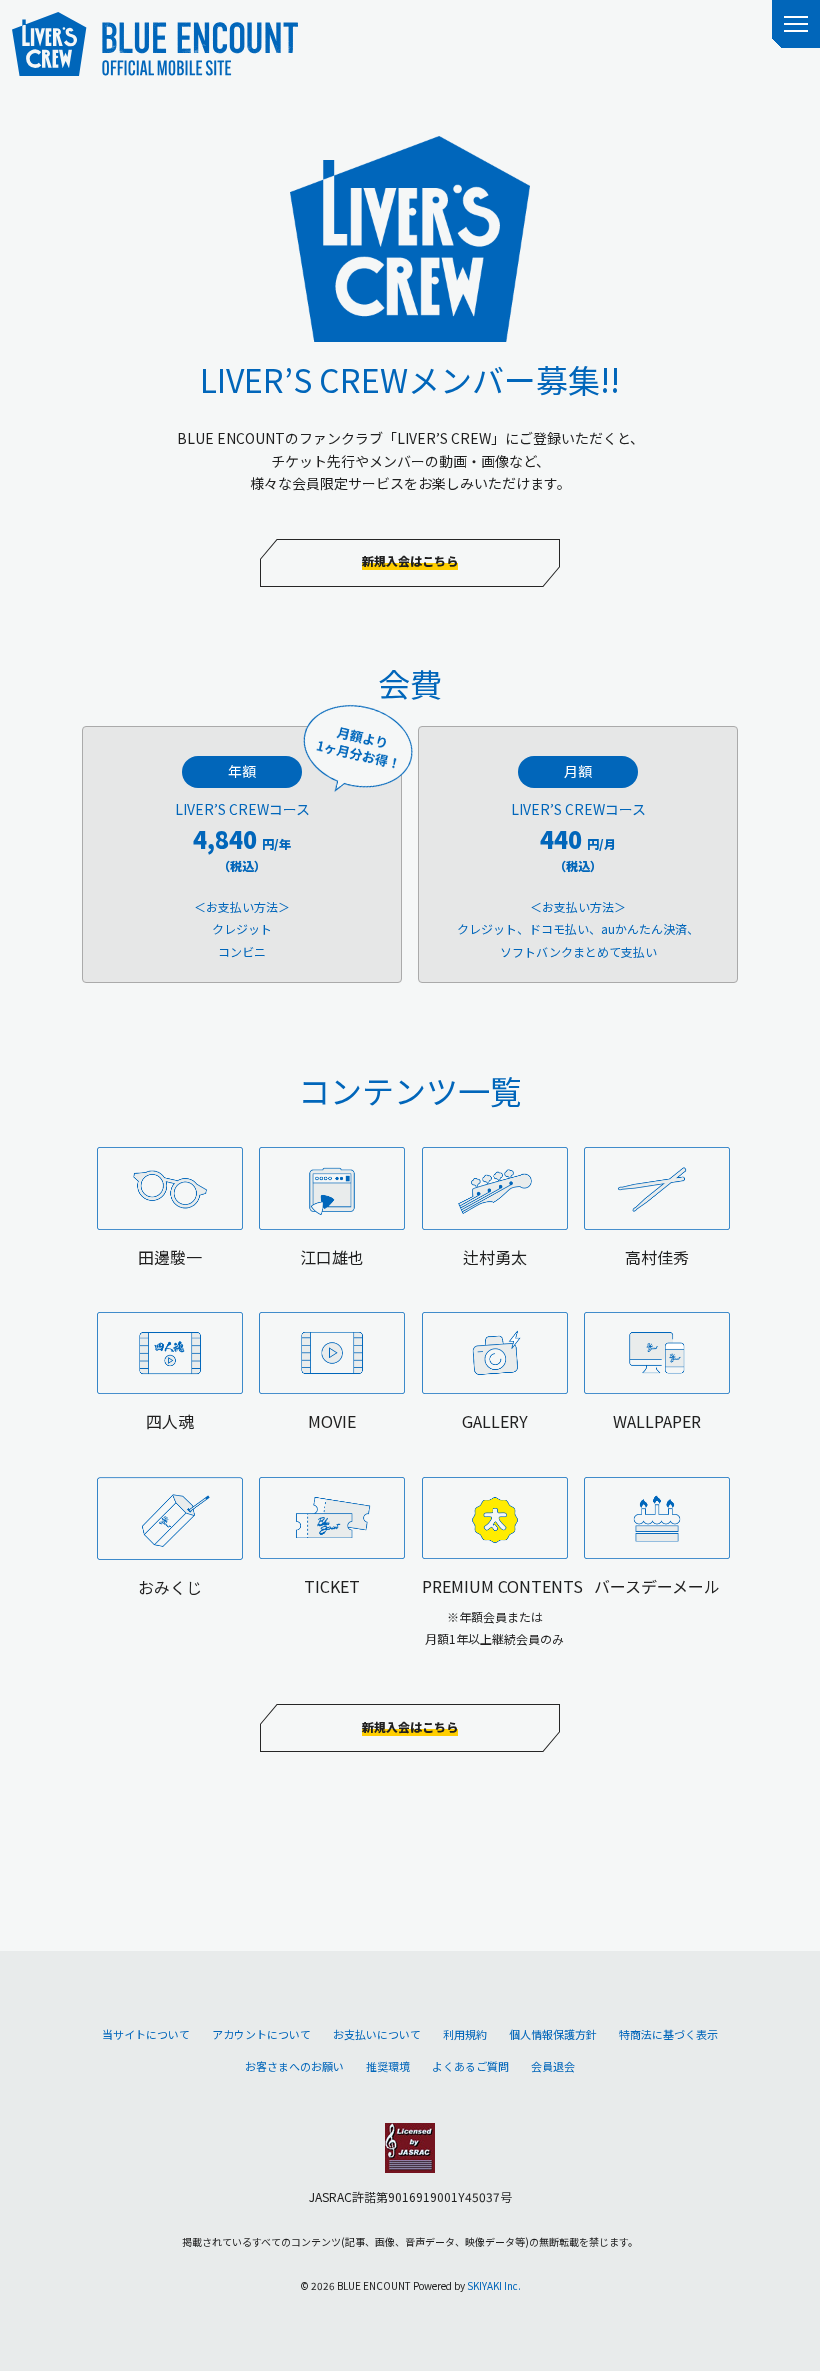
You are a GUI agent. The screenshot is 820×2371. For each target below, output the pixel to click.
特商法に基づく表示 (668, 2034)
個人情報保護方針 (553, 2034)
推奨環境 (388, 2066)
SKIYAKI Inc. (494, 2285)
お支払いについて (377, 2034)
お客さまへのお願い (294, 2066)
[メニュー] (796, 24)
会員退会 (553, 2066)
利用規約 (465, 2034)
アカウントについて (261, 2034)
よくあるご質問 (470, 2066)
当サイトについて (146, 2034)
